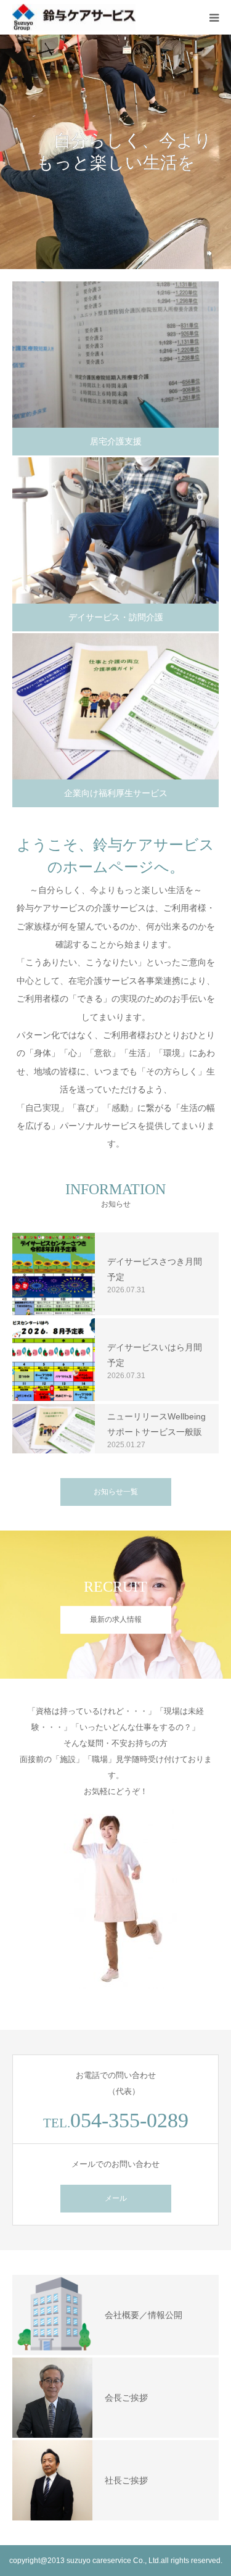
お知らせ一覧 (116, 1492)
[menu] (214, 17)
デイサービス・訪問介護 (116, 617)
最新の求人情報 (116, 1619)
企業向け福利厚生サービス (116, 793)
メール (116, 2198)
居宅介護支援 (116, 441)
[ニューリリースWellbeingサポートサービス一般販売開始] (54, 1429)
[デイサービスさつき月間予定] (54, 1274)
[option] (115, 152)
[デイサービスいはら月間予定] (54, 1360)
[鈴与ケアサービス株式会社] (74, 18)
